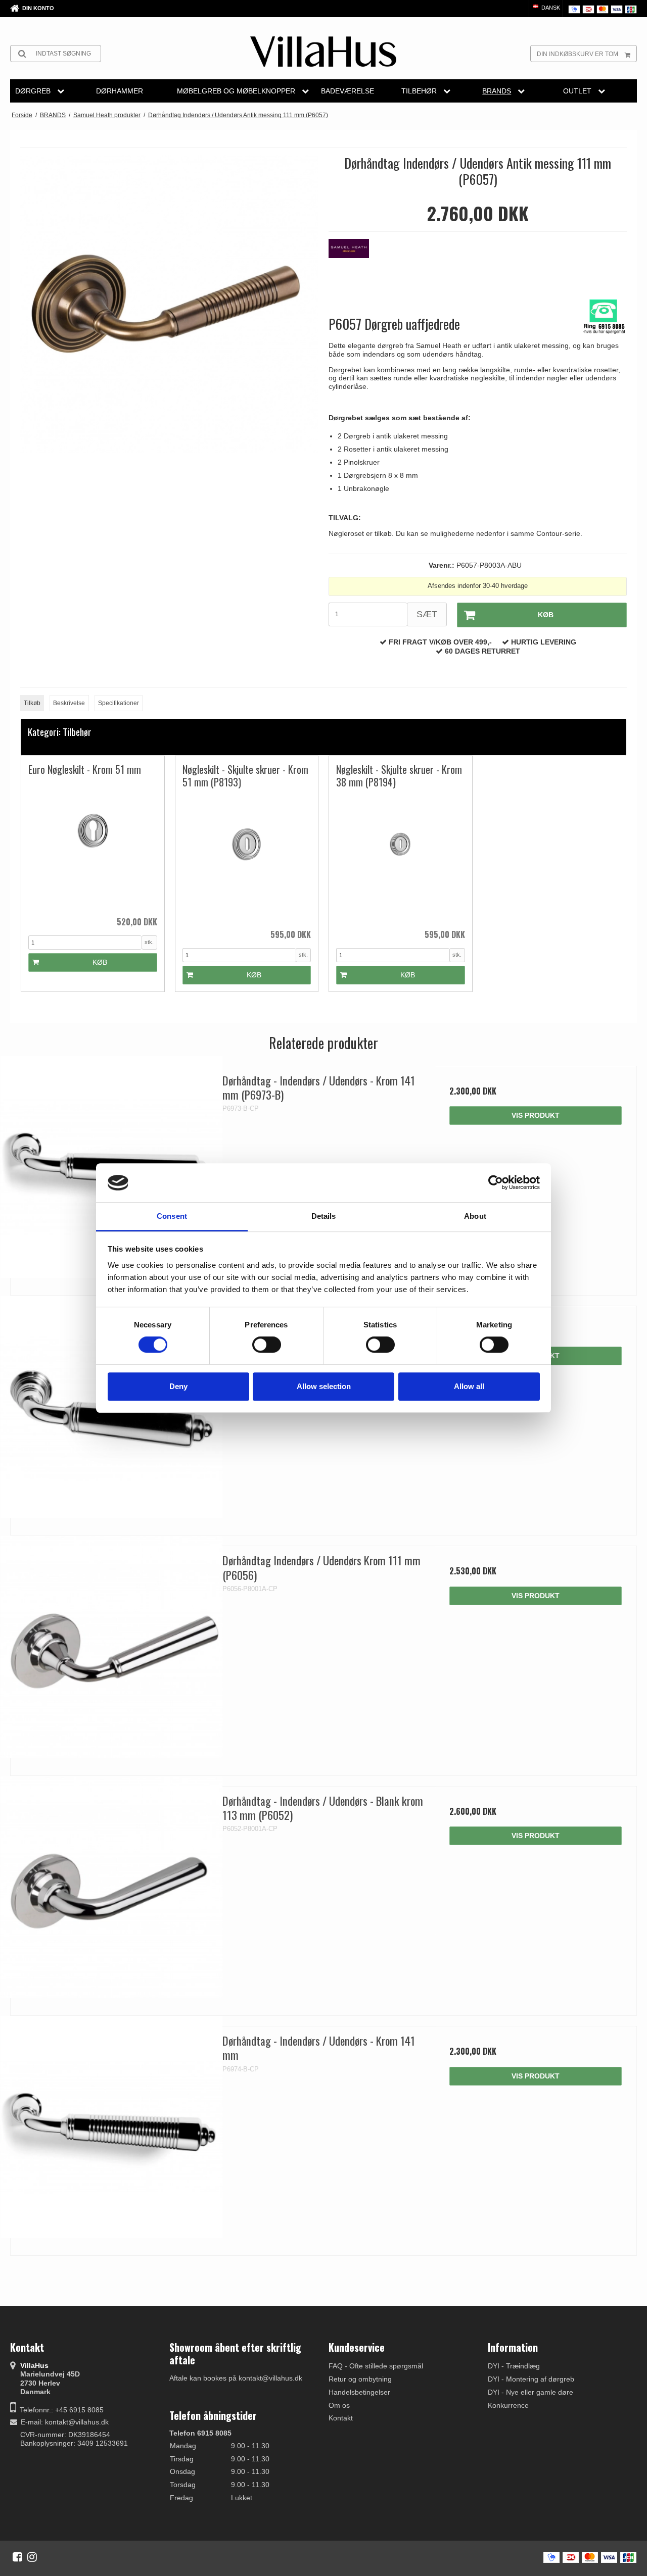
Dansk (550, 8)
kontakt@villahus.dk (77, 2422)
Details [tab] (324, 1216)
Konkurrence (508, 2405)
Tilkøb (32, 703)
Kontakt (341, 2418)
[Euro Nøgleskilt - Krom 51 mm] (93, 845)
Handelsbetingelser (359, 2392)
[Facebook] (17, 2557)
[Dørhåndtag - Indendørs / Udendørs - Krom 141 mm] (111, 2127)
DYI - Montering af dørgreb (531, 2379)
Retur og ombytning (360, 2379)
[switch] (267, 1345)
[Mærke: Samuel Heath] (354, 264)
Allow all (469, 1386)
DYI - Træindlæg (514, 2366)
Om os (339, 2405)
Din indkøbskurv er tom (577, 54)
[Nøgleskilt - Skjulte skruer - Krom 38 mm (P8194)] (401, 858)
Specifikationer (119, 703)
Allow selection (324, 1386)
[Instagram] (32, 2557)
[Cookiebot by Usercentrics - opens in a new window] (496, 1183)
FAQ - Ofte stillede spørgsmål (376, 2366)
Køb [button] (546, 615)
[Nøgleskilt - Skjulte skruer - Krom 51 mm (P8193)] (247, 858)
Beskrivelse (69, 703)
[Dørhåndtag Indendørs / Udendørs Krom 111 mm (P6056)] (111, 1647)
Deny (178, 1386)
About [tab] (475, 1216)
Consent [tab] (172, 1216)
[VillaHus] (323, 52)
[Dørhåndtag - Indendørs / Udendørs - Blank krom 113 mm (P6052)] (111, 1887)
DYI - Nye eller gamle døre (530, 2392)
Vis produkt (536, 1115)
